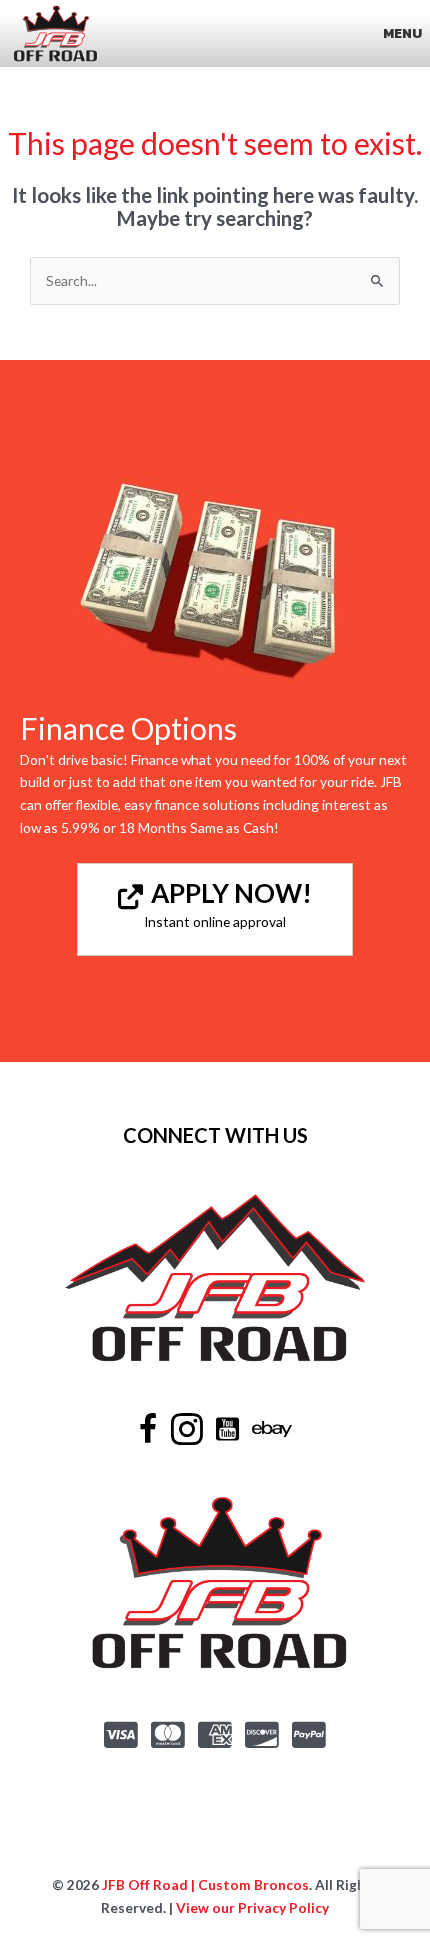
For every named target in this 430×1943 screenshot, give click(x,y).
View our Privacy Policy (252, 1907)
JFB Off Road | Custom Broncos (204, 1884)
